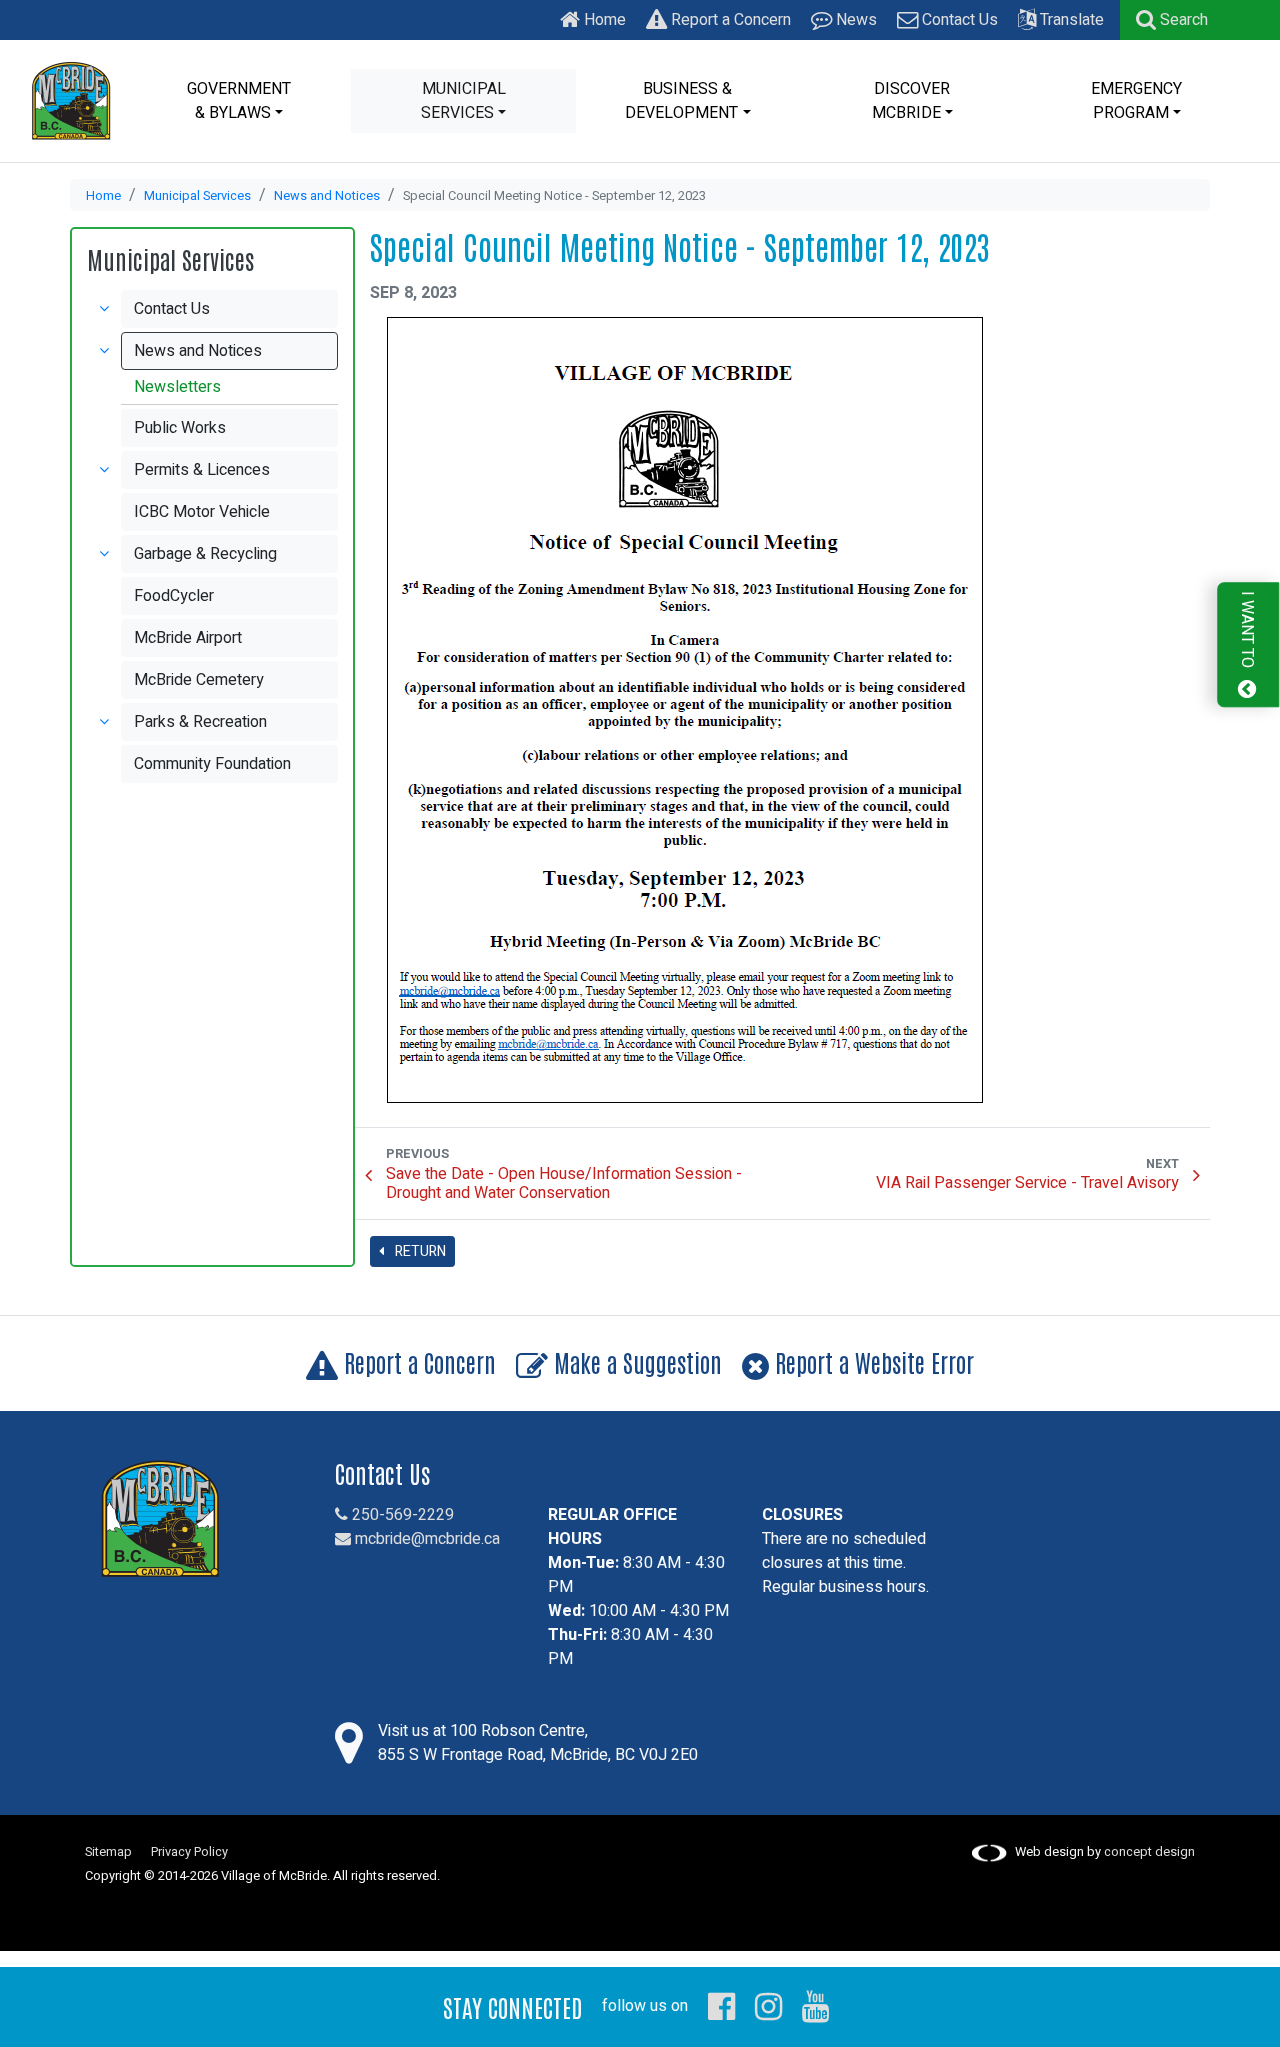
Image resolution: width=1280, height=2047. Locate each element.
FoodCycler (174, 596)
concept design (1149, 1852)
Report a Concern (729, 20)
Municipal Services (197, 196)
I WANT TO (1247, 631)
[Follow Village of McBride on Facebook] (721, 2006)
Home (603, 20)
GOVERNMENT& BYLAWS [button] (239, 101)
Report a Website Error (871, 1361)
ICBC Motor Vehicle (202, 512)
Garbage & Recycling (205, 554)
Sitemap (108, 1852)
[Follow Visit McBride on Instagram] (768, 2006)
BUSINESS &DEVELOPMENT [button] (681, 101)
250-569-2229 (401, 1515)
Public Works (180, 428)
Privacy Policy (189, 1852)
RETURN (419, 1251)
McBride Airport (188, 638)
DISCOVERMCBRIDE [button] (911, 101)
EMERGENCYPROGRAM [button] (1136, 101)
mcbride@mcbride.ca (425, 1539)
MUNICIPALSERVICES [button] (463, 101)
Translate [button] (1070, 20)
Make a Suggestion (635, 1361)
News (854, 20)
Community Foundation (212, 764)
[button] (1172, 20)
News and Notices (327, 196)
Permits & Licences (202, 470)
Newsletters (177, 387)
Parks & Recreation (200, 722)
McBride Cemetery (199, 680)
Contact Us (958, 20)
